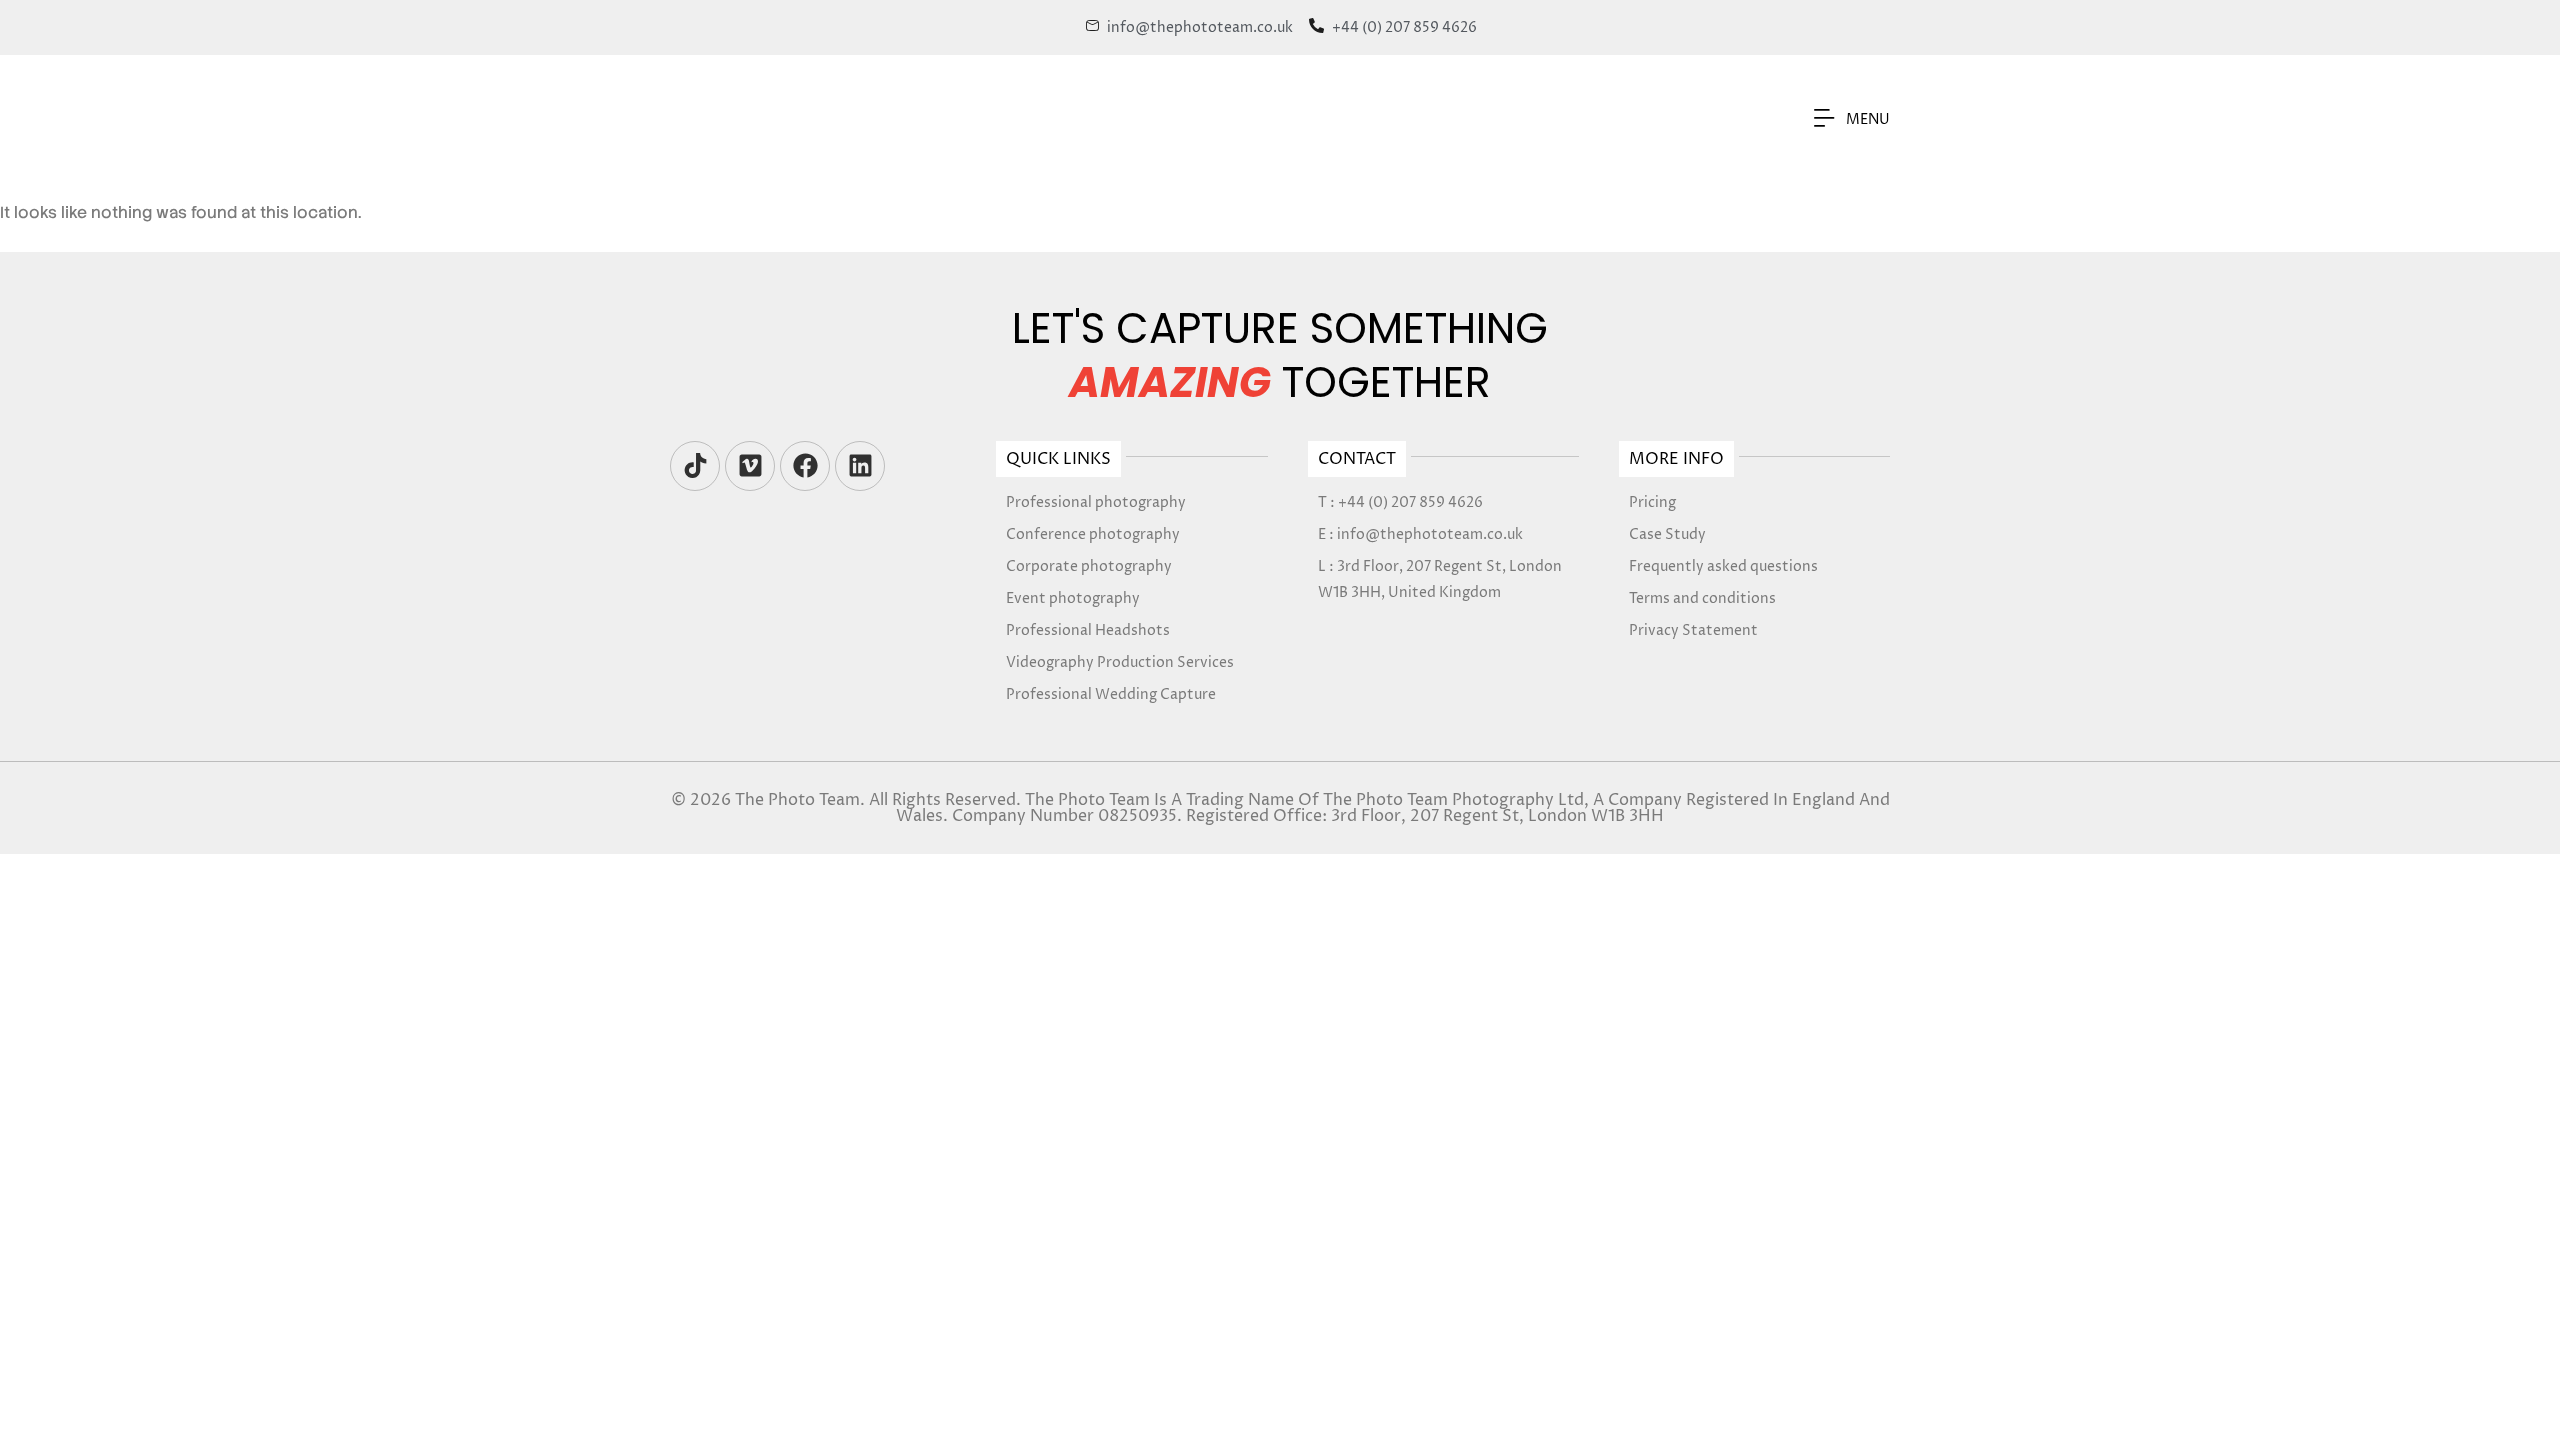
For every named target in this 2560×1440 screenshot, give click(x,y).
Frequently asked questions (1723, 566)
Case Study (1667, 534)
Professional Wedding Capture (1111, 694)
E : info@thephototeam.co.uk (1420, 534)
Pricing (1652, 502)
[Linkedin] (860, 466)
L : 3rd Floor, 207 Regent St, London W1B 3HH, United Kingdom (1440, 579)
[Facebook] (805, 466)
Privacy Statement (1693, 630)
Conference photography (1093, 534)
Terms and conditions (1702, 598)
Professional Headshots (1088, 630)
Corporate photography (1089, 566)
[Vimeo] (750, 466)
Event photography (1073, 598)
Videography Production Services (1120, 662)
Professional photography (1096, 502)
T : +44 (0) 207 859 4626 (1400, 502)
